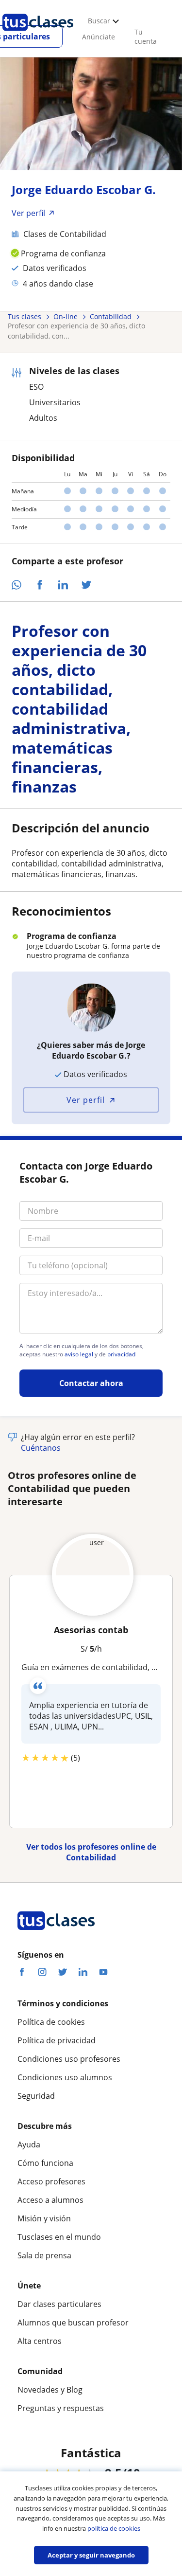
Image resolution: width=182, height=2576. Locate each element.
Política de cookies (51, 2022)
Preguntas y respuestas (61, 2408)
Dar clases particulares (59, 2304)
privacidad (121, 1354)
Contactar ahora (91, 1383)
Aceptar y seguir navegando (91, 2555)
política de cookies (114, 2528)
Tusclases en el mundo (59, 2237)
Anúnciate (99, 37)
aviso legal (79, 1354)
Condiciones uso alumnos (65, 2077)
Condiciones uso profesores (69, 2059)
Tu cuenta (146, 36)
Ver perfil (86, 1100)
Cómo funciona (45, 2163)
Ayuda (29, 2144)
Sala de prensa (44, 2255)
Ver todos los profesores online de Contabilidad (91, 1852)
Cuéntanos (41, 1448)
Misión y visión (44, 2218)
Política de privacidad (57, 2040)
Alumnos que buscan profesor (73, 2323)
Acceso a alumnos (50, 2200)
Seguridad (36, 2096)
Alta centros (40, 2341)
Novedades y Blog (50, 2390)
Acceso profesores (51, 2181)
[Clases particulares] (38, 35)
